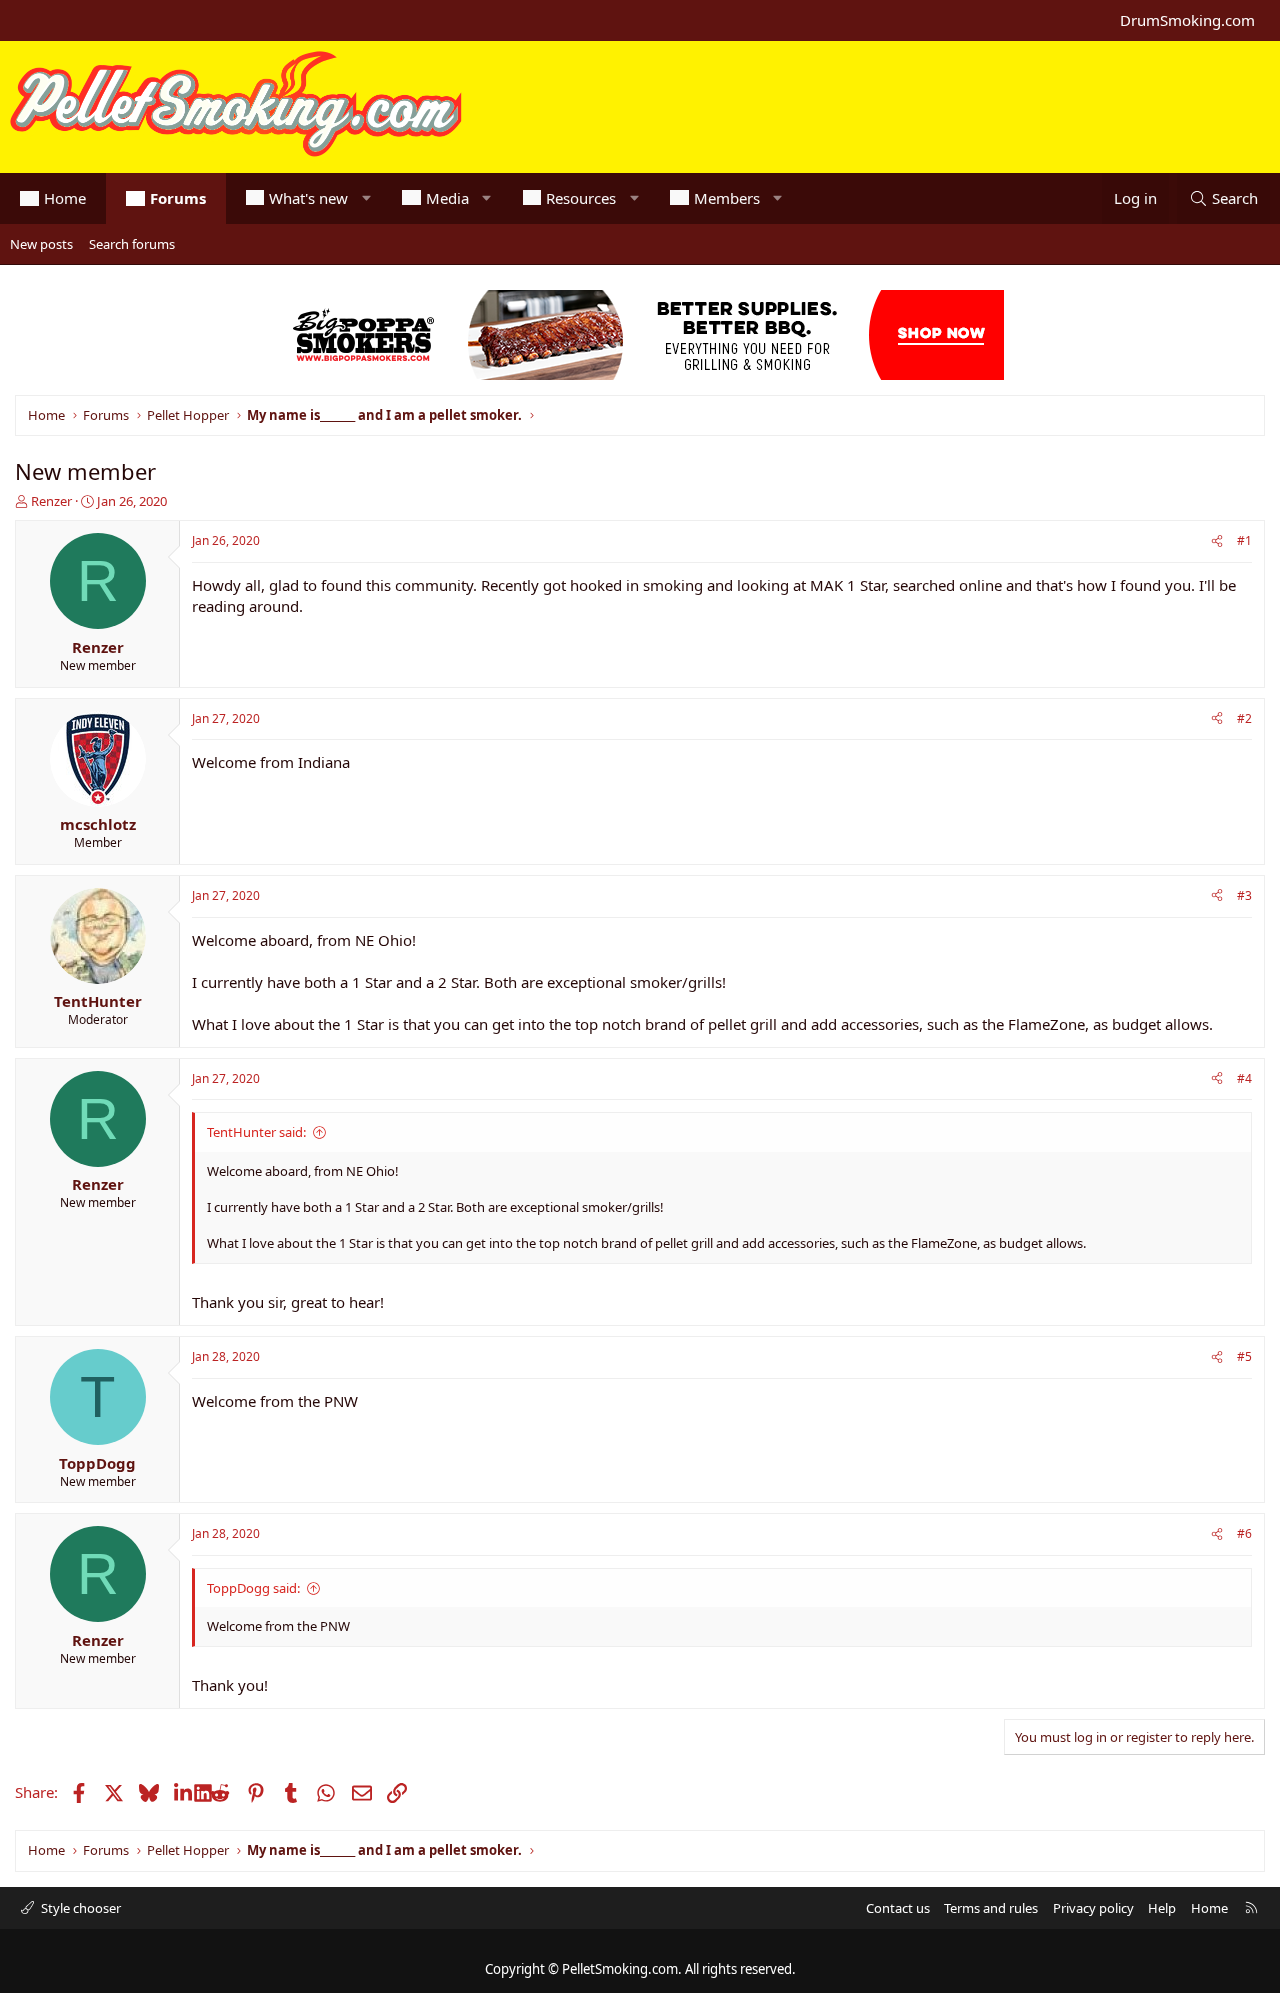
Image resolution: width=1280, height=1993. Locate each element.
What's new (308, 198)
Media (447, 198)
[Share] (1217, 541)
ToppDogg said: (253, 1588)
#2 (1244, 718)
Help (1162, 1908)
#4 (1244, 1078)
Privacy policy (1093, 1908)
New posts (41, 244)
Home (65, 198)
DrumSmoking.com (1187, 20)
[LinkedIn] (184, 1792)
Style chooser (79, 1908)
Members (727, 198)
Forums (178, 198)
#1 (1244, 540)
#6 (1244, 1533)
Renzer (51, 501)
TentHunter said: (256, 1132)
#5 (1244, 1356)
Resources (581, 198)
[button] (366, 198)
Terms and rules (991, 1908)
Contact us (898, 1908)
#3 (1244, 895)
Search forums (132, 244)
